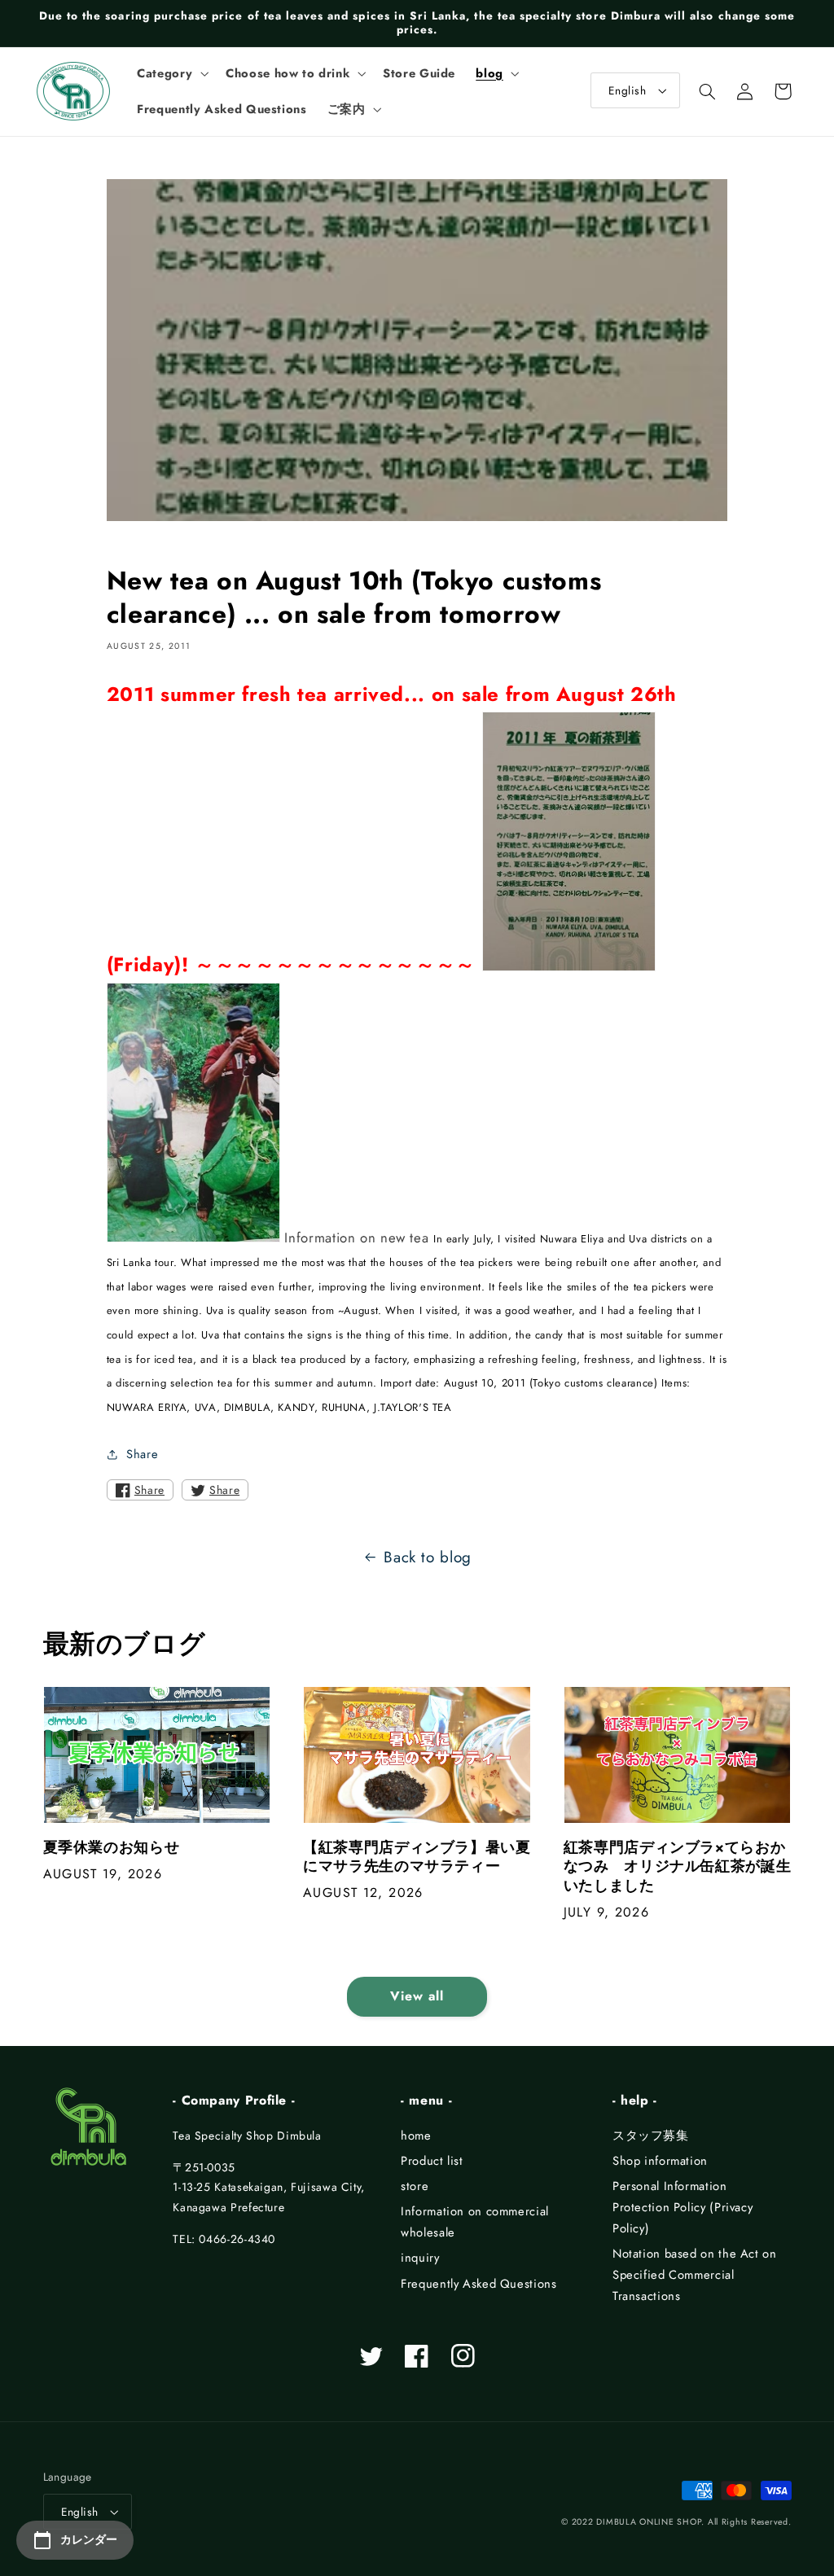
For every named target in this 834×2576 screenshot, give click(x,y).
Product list (432, 2161)
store (415, 2186)
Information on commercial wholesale (475, 2222)
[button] (171, 73)
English (627, 90)
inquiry (420, 2258)
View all (417, 1996)
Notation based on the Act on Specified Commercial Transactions (695, 2275)
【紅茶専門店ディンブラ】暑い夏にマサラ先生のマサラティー (417, 1858)
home (416, 2136)
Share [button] (142, 1454)
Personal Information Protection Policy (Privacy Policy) (683, 2207)
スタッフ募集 (651, 2136)
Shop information (660, 2161)
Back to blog (428, 1557)
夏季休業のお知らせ (112, 1848)
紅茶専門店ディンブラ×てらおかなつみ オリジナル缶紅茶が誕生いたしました (677, 1867)
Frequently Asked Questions (478, 2284)
